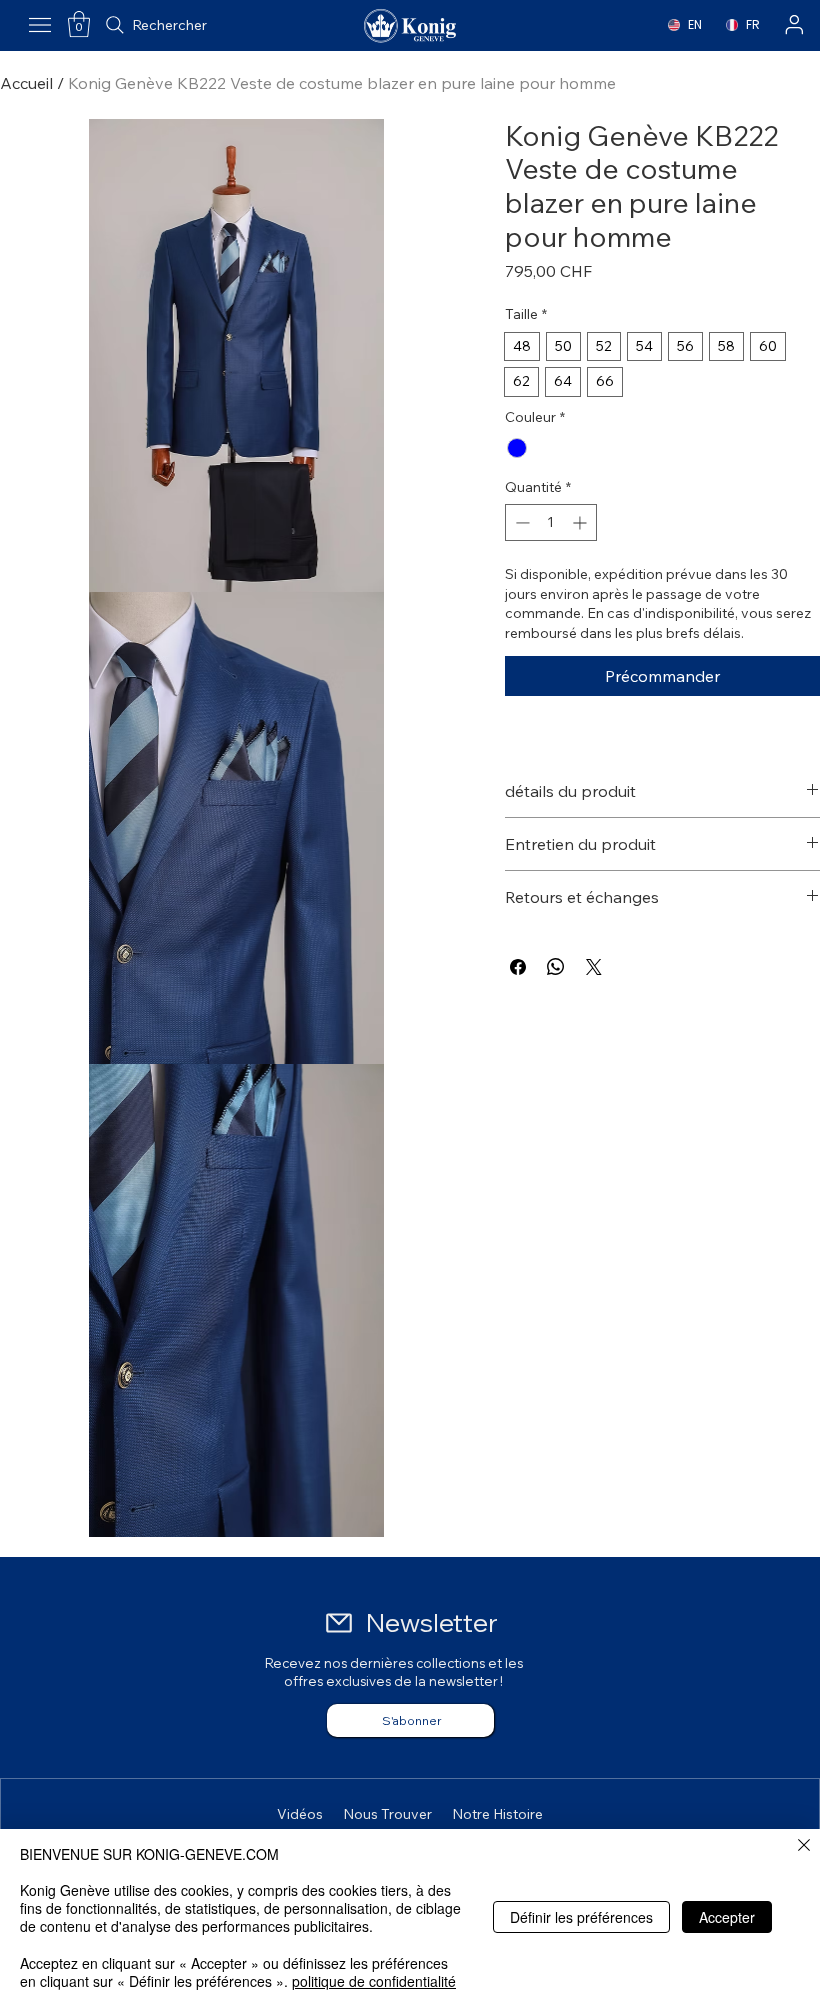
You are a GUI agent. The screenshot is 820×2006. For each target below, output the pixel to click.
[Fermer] (804, 1846)
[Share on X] (594, 967)
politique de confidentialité (374, 1981)
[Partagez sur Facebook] (518, 967)
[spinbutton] (551, 522)
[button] (79, 24)
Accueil (26, 83)
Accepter (727, 1917)
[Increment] (581, 522)
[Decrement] (520, 522)
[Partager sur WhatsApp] (556, 967)
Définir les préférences (581, 1917)
